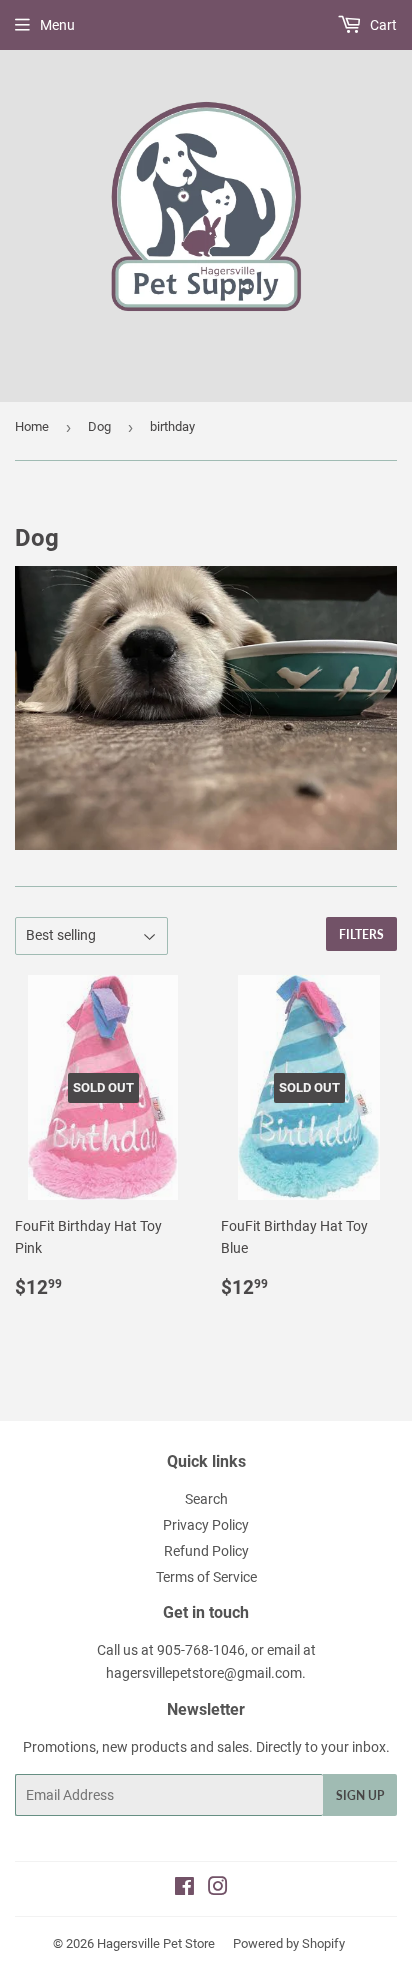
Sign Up (360, 1795)
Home (32, 426)
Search (206, 1499)
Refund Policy (206, 1551)
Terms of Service (206, 1577)
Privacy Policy (206, 1525)
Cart (382, 25)
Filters (361, 934)
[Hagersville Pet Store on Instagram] (218, 1889)
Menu (57, 25)
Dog (99, 426)
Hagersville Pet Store (156, 1943)
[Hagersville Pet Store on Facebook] (184, 1889)
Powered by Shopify (289, 1943)
